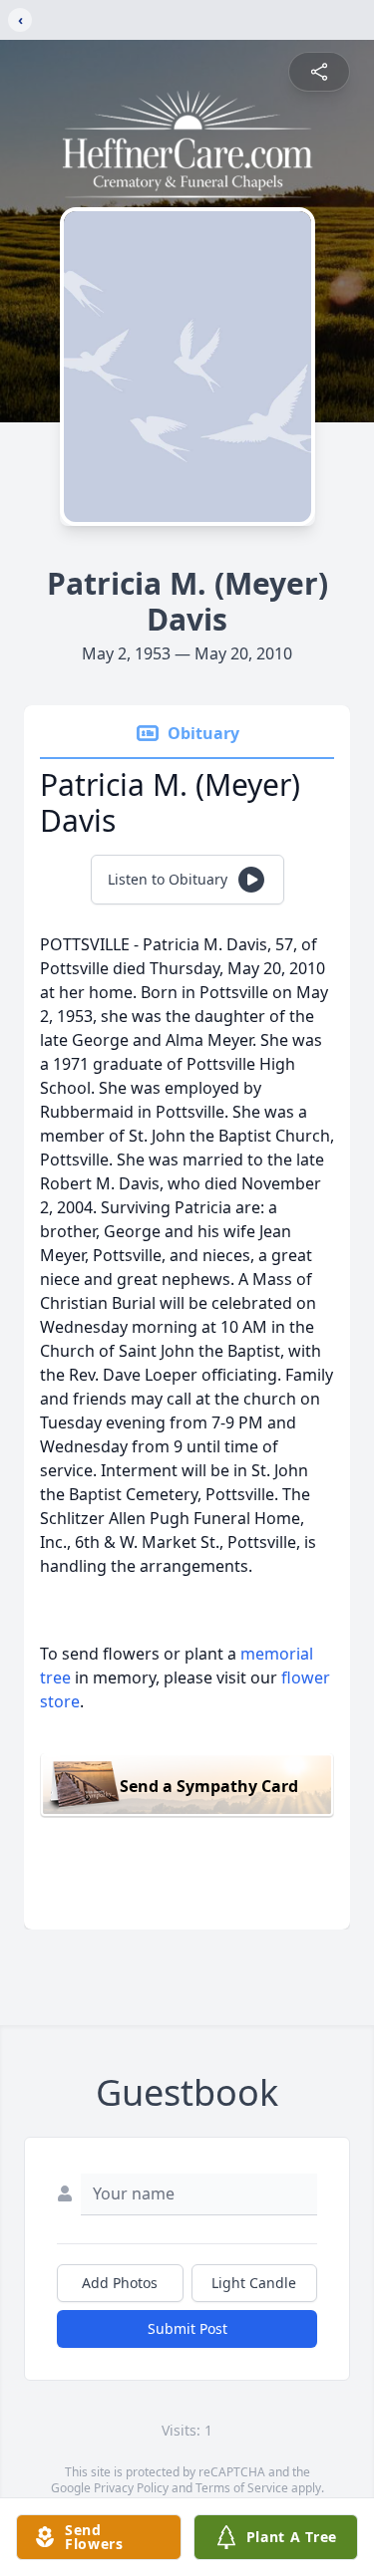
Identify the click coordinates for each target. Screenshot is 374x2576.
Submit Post (187, 2328)
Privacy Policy (131, 2488)
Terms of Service (242, 2488)
